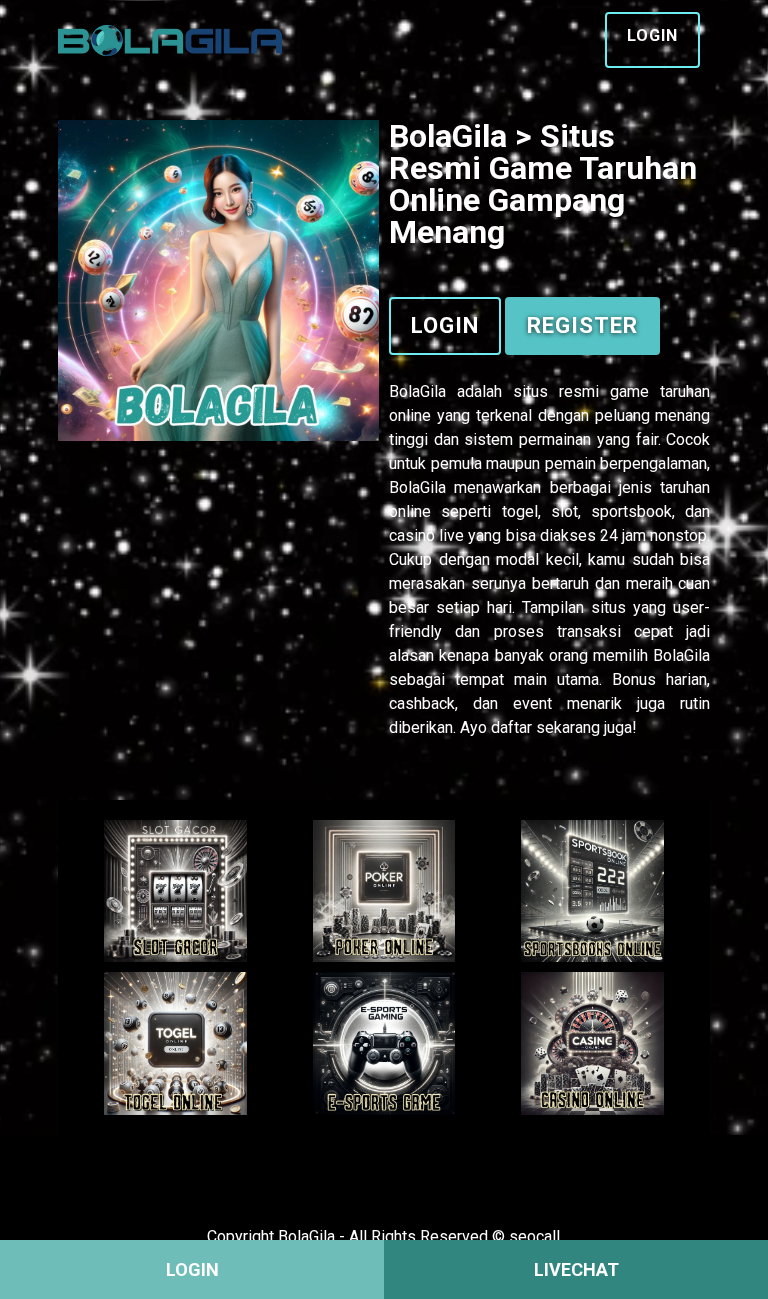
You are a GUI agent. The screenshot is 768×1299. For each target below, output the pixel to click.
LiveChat (576, 1269)
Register (582, 325)
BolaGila (417, 391)
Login (652, 35)
